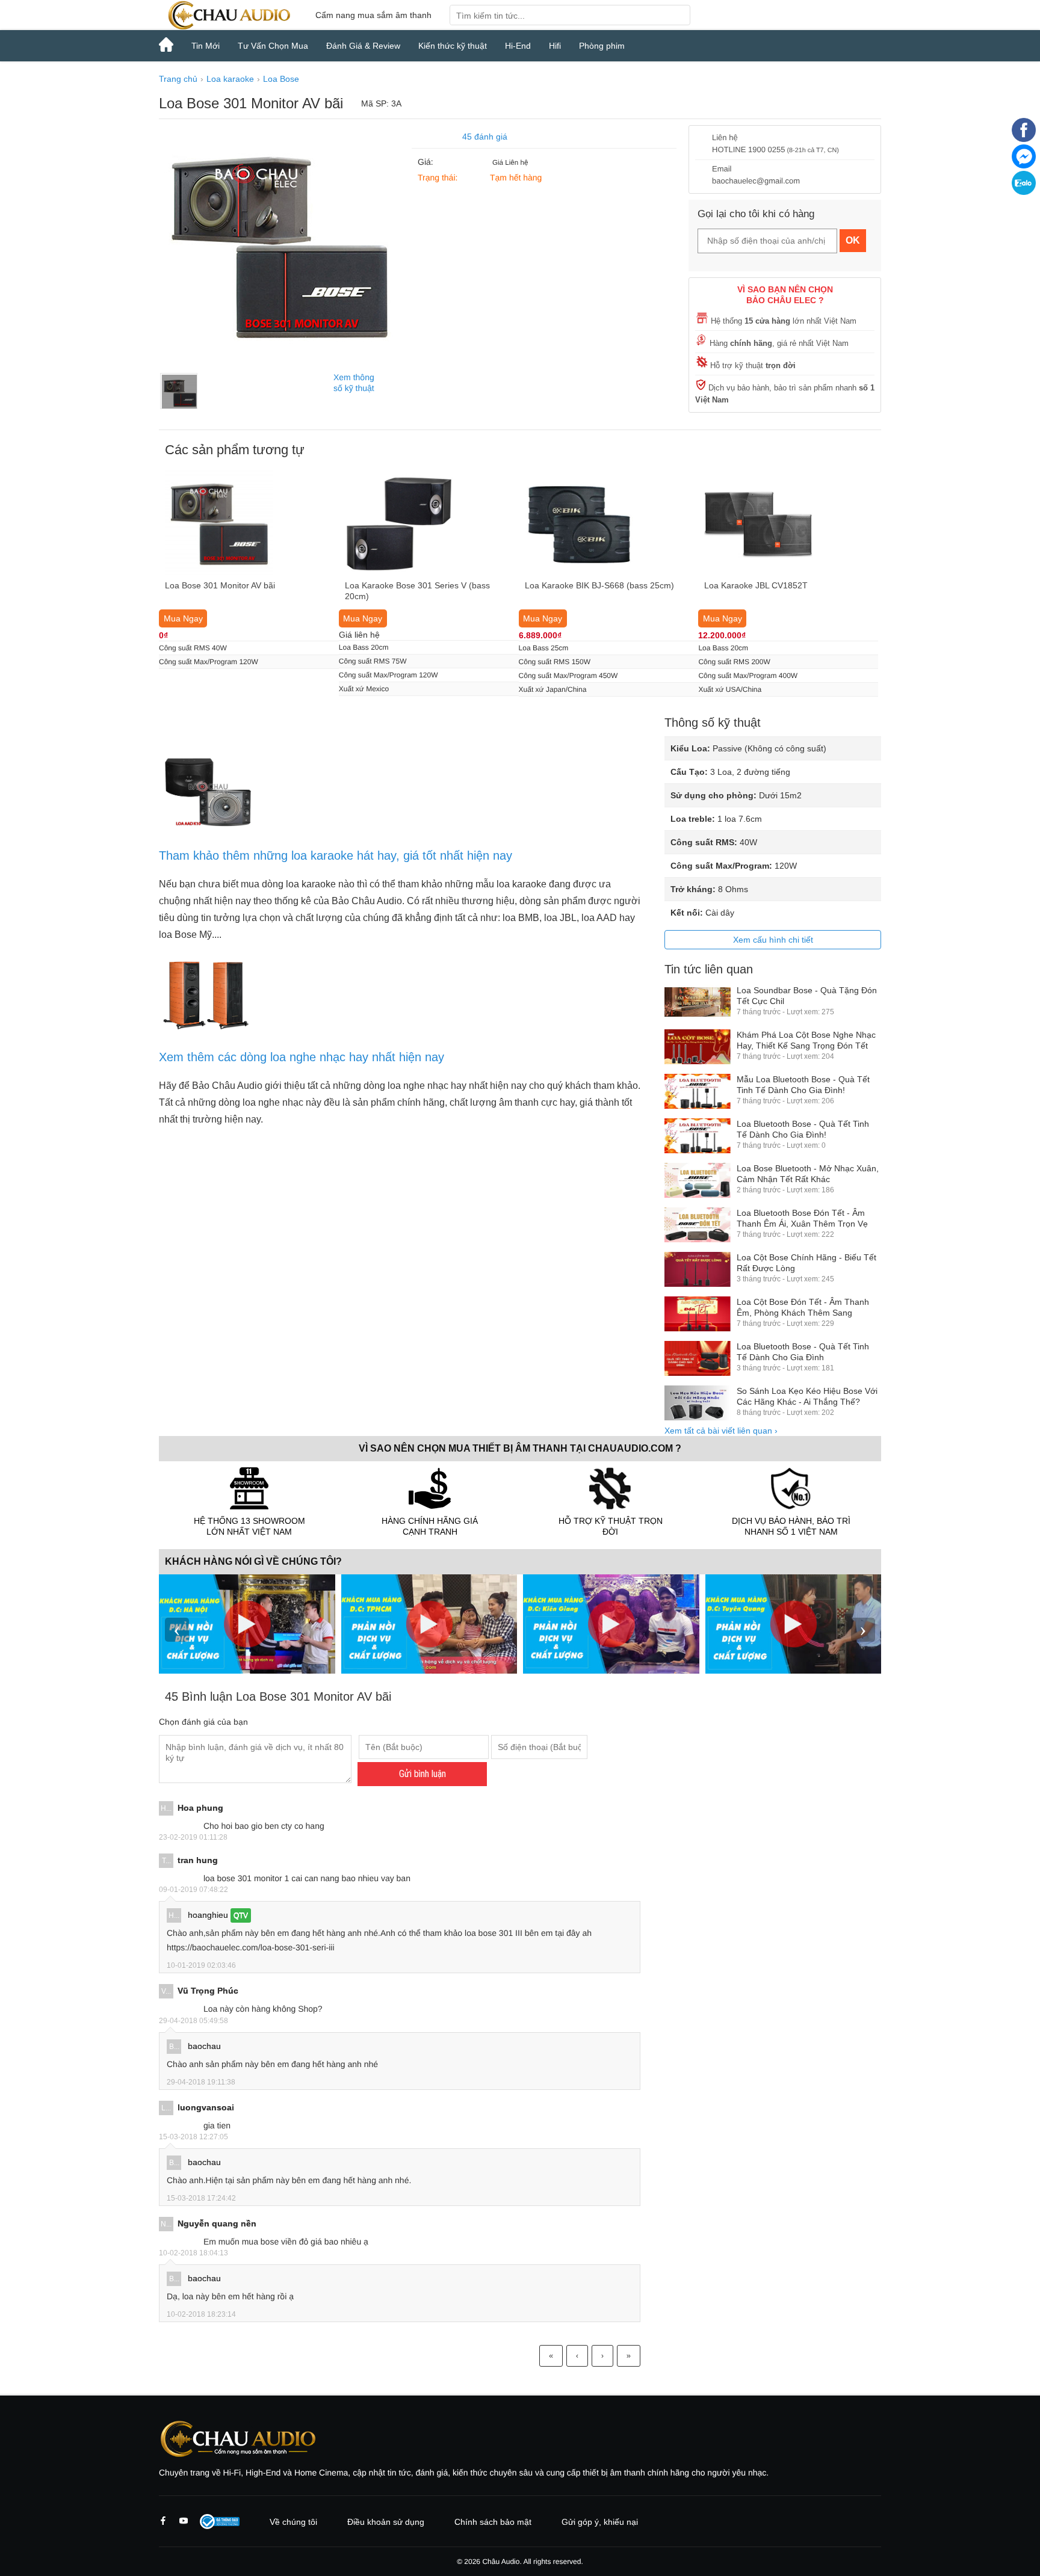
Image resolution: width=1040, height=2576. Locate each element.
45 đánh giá (485, 137)
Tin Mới (206, 46)
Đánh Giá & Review (363, 46)
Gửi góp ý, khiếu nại (600, 2522)
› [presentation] (863, 1629)
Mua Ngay (183, 618)
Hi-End (518, 46)
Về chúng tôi (293, 2522)
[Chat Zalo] (1024, 192)
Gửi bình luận (422, 1774)
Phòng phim (602, 46)
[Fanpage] (1024, 139)
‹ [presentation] (177, 1629)
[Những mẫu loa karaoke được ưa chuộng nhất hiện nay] (207, 826)
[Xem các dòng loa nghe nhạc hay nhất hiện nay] (207, 1028)
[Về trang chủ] (228, 15)
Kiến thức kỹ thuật (453, 46)
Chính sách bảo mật (493, 2522)
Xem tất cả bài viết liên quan (721, 1431)
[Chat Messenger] (1024, 165)
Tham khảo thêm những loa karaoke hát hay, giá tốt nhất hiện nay (336, 855)
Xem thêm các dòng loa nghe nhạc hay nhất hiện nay (302, 1057)
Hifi (555, 46)
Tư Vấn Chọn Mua (273, 46)
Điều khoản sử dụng (386, 2522)
